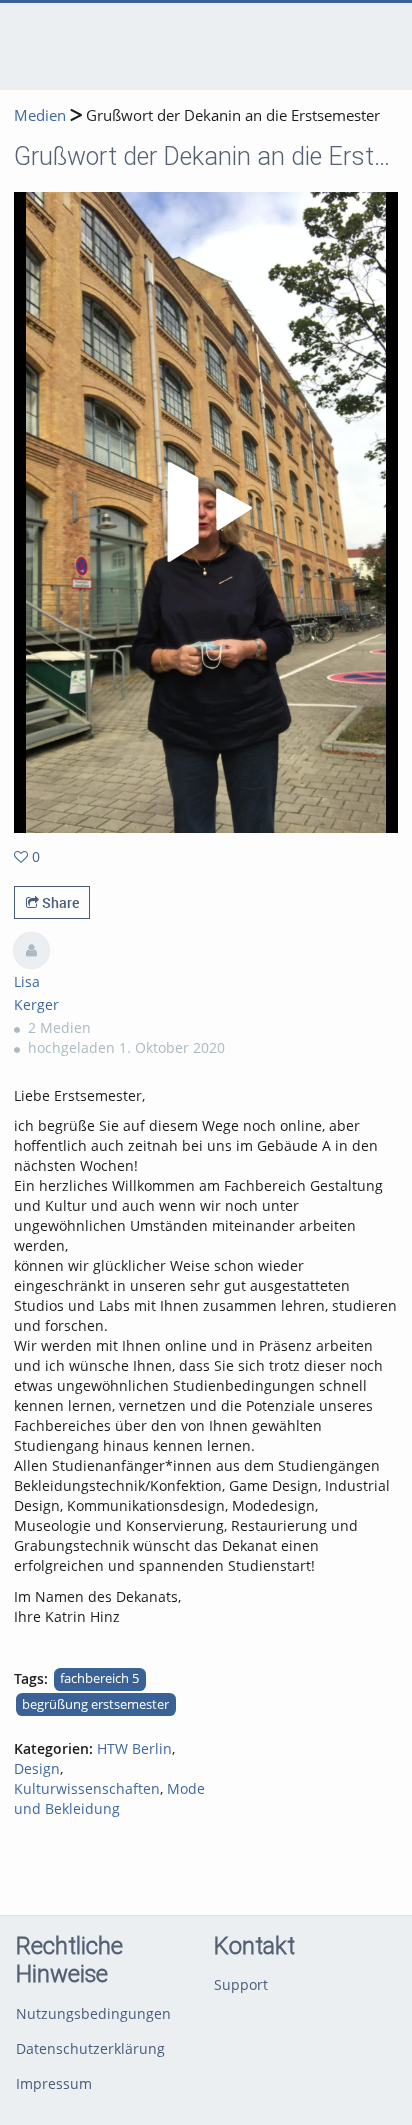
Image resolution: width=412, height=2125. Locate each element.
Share (59, 902)
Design (37, 1768)
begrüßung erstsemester (95, 1704)
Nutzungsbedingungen (93, 2013)
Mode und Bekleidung (109, 1798)
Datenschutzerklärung (90, 2048)
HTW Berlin (134, 1748)
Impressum (54, 2083)
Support (241, 1984)
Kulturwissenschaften (87, 1788)
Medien (40, 115)
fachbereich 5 (99, 1678)
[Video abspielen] (206, 512)
